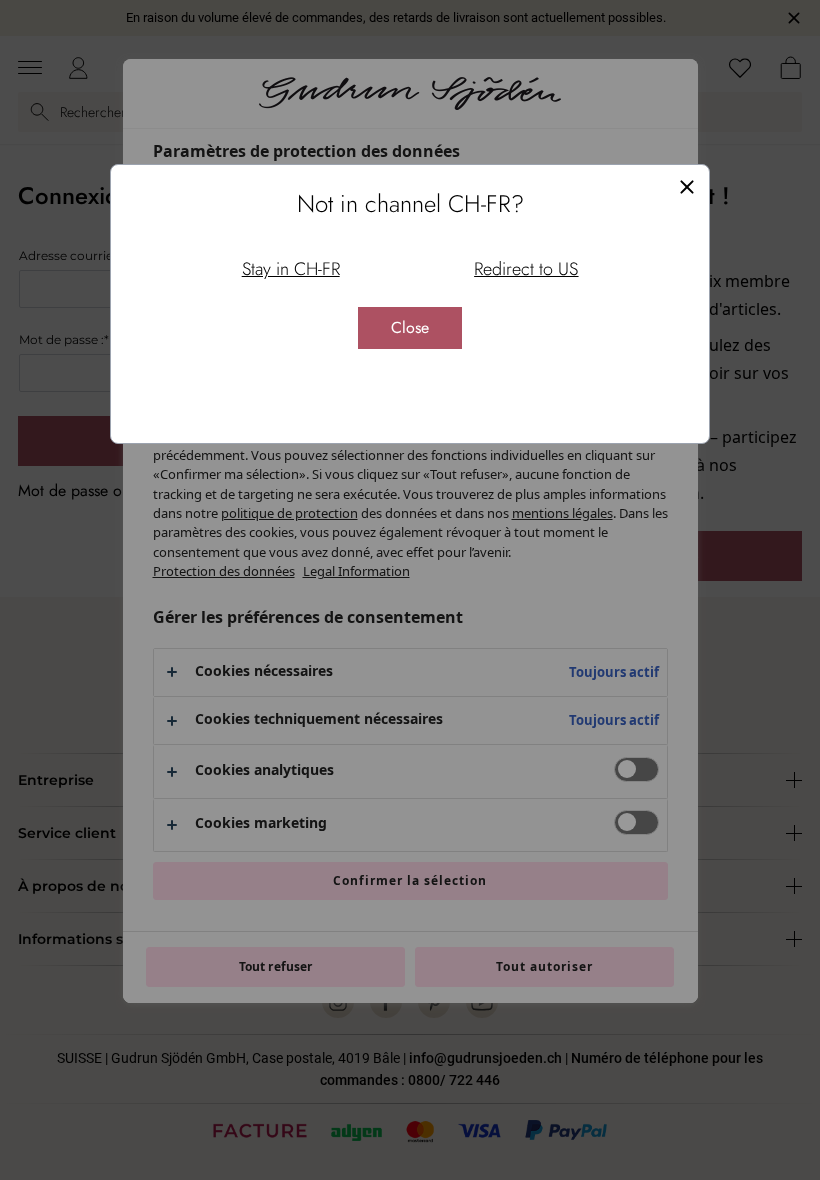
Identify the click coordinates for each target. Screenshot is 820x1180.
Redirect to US (526, 269)
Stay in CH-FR (291, 269)
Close (410, 327)
